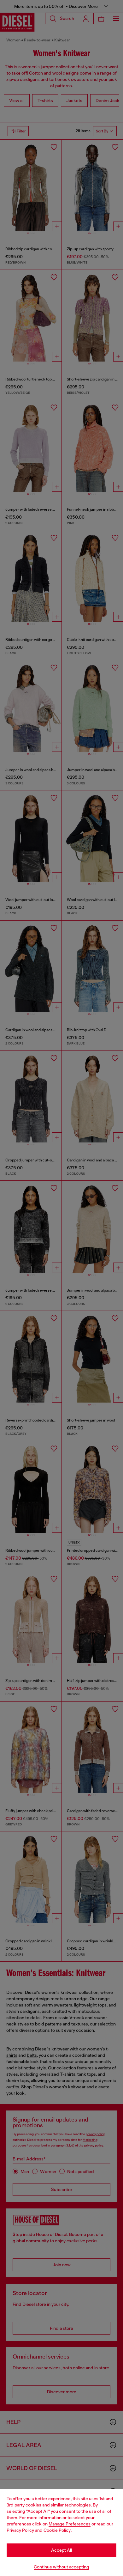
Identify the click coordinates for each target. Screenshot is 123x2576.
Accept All (61, 2550)
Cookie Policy (57, 2530)
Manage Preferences (70, 2524)
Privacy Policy (20, 2530)
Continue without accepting (61, 2567)
